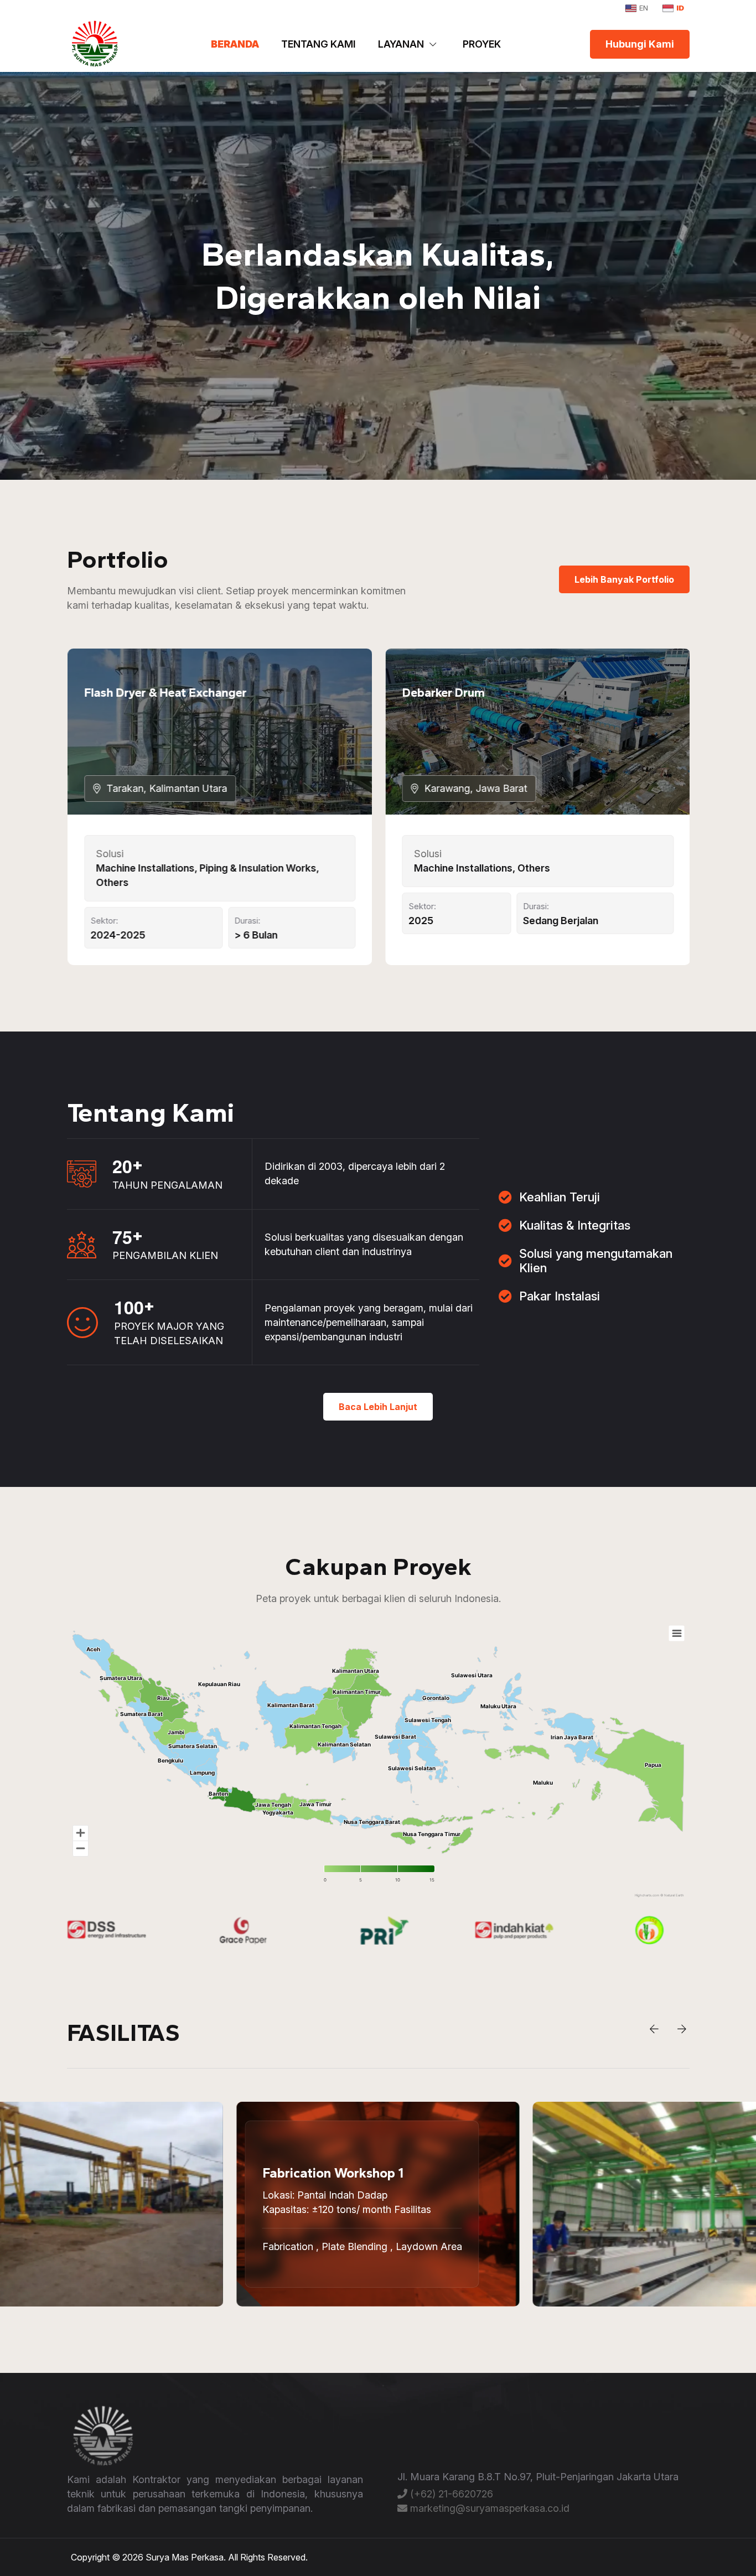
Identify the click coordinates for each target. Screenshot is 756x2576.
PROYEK (482, 44)
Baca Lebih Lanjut (378, 1407)
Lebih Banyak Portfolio (624, 579)
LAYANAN (401, 44)
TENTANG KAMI (319, 44)
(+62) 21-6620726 (450, 2494)
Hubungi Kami (640, 44)
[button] (654, 2029)
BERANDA (235, 44)
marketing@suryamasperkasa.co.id (488, 2508)
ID (680, 8)
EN (644, 8)
